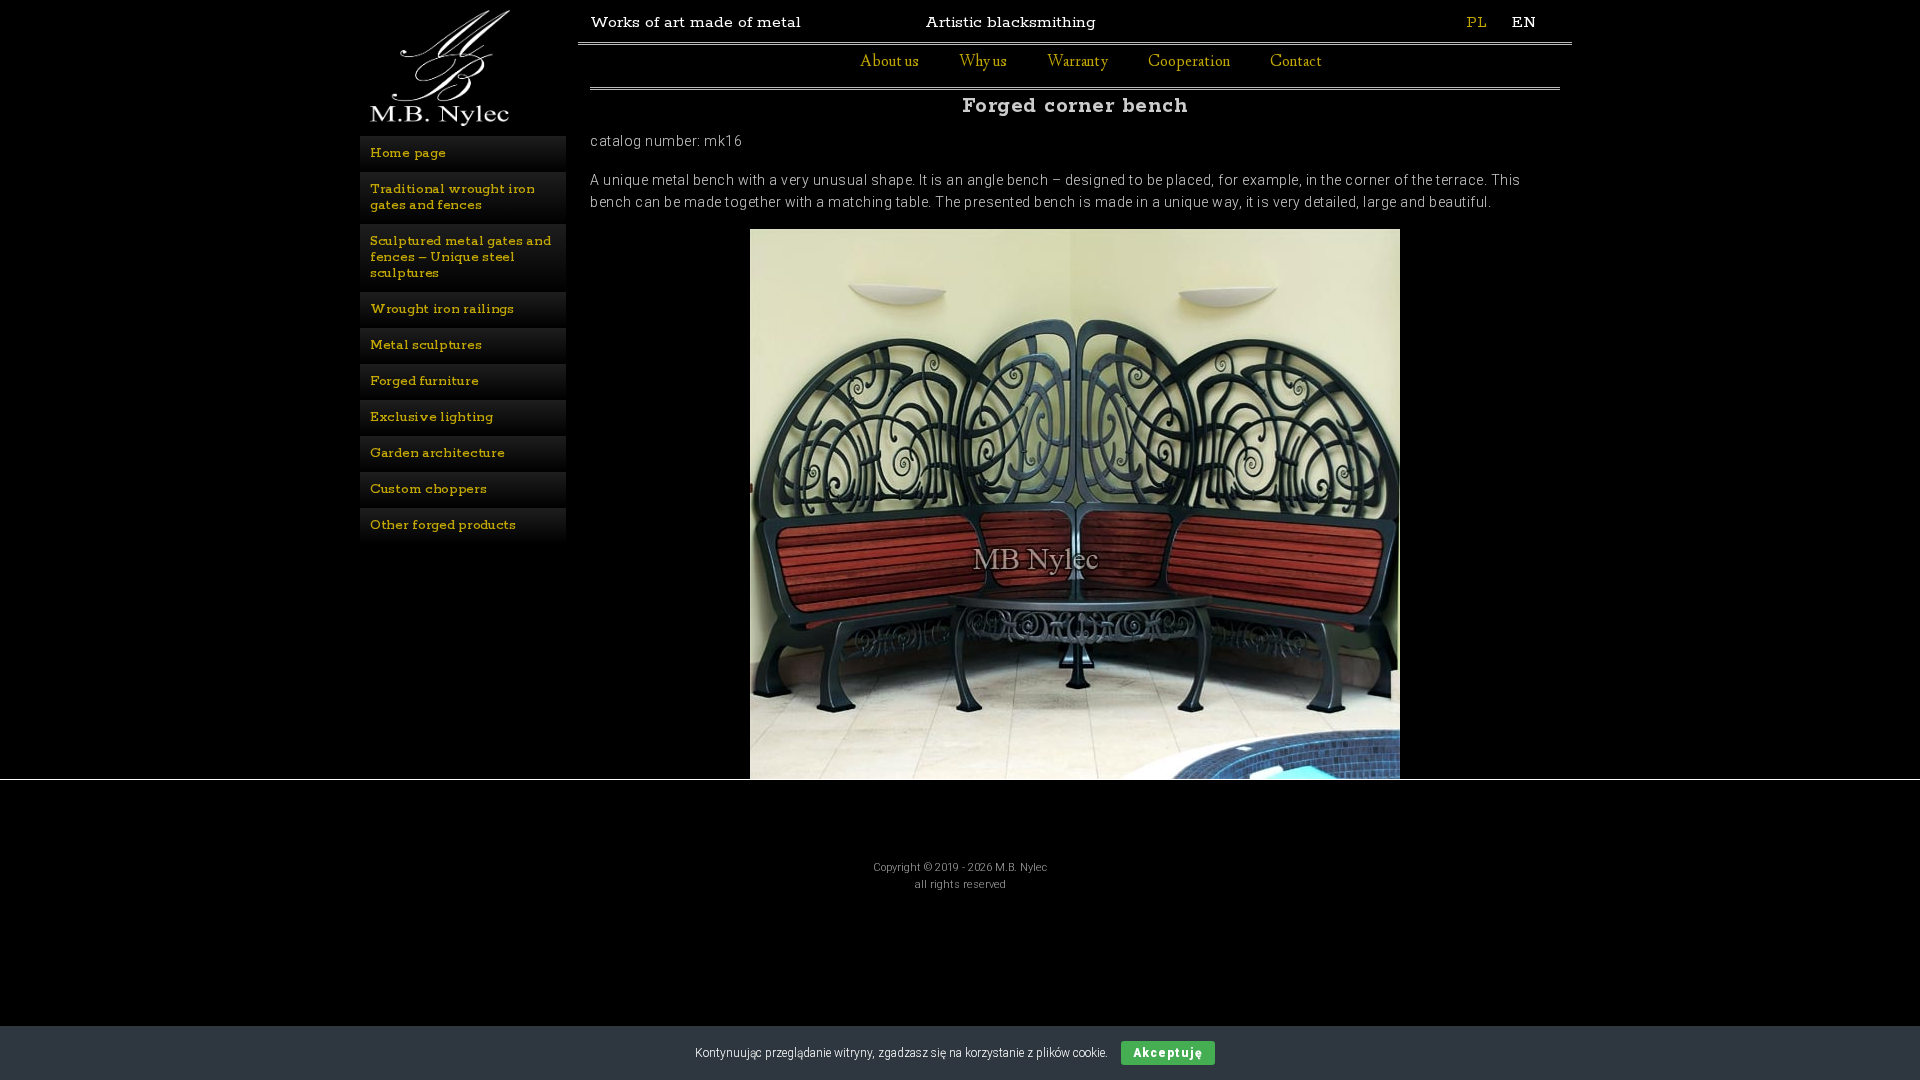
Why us (983, 62)
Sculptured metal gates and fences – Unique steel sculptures (462, 257)
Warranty (1077, 62)
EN (1524, 22)
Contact (1296, 62)
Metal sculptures (425, 345)
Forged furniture (424, 381)
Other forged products (443, 525)
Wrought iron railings (442, 309)
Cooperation (1189, 62)
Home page (407, 153)
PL (1476, 22)
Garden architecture (437, 453)
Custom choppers (428, 489)
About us (889, 62)
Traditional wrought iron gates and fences (454, 197)
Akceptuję (1168, 1053)
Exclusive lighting (431, 417)
